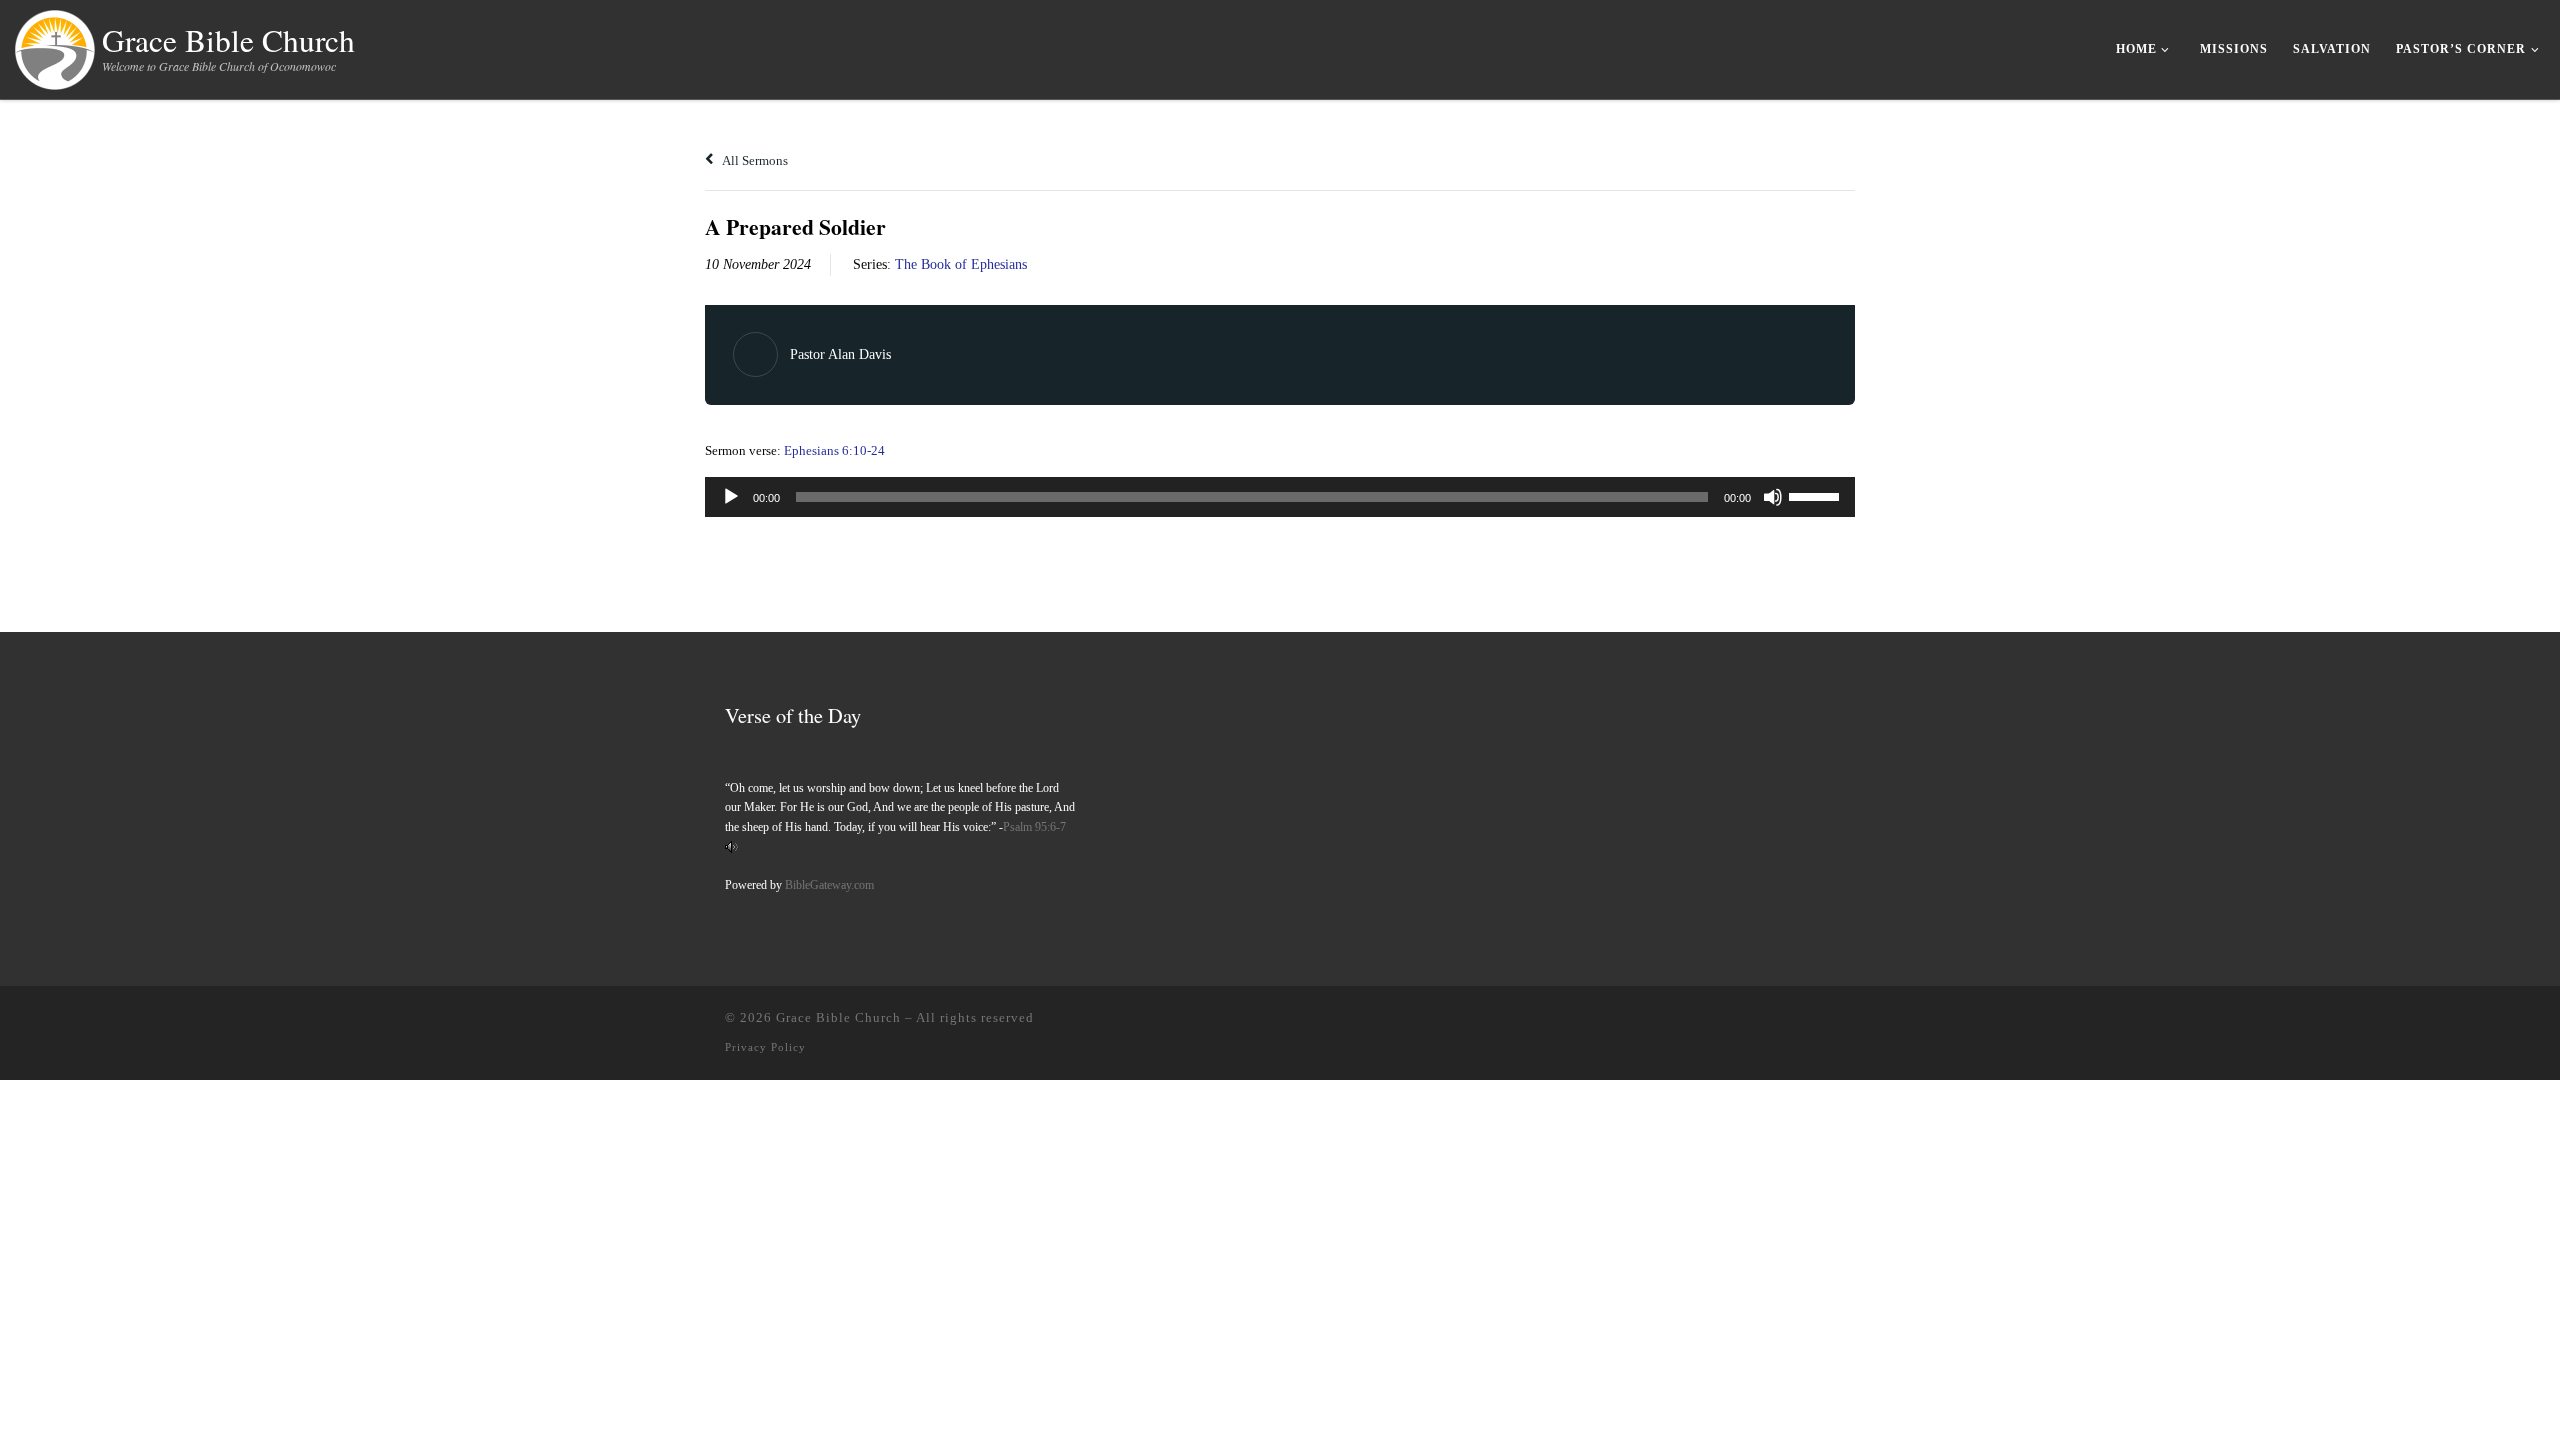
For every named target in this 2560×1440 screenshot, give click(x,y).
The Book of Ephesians (961, 264)
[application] (1280, 497)
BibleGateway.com (829, 885)
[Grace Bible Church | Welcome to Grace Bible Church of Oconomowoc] (55, 45)
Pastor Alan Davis (840, 354)
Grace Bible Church (838, 1017)
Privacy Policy (765, 1047)
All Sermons (754, 160)
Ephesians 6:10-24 (834, 450)
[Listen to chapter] (731, 846)
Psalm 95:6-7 (1034, 827)
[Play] (731, 497)
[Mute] (1773, 497)
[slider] (1817, 495)
